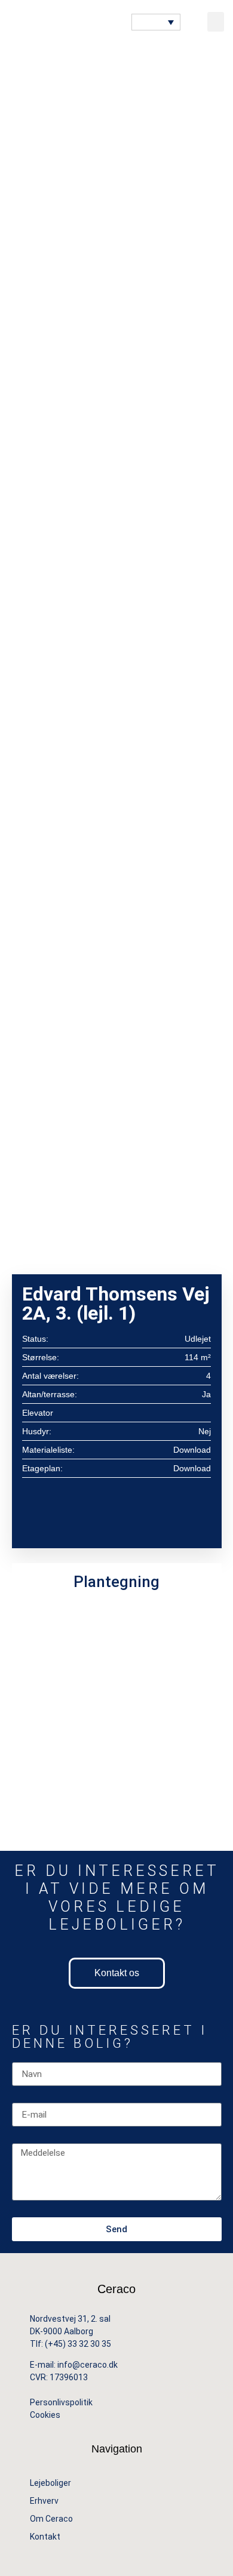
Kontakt (45, 2537)
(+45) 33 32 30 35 (78, 2344)
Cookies (46, 2415)
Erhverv (44, 2501)
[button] (216, 22)
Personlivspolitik (61, 2402)
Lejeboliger (50, 2483)
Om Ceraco (51, 2519)
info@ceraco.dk (88, 2365)
